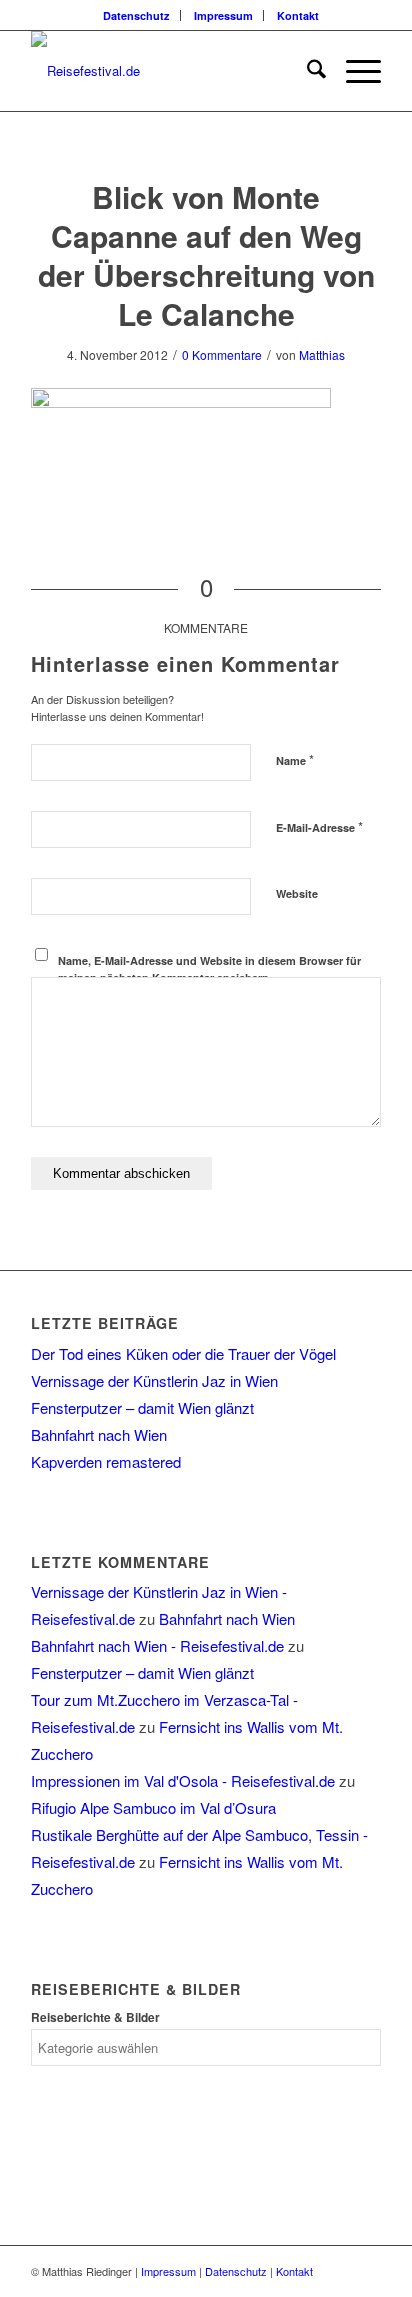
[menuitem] (137, 15)
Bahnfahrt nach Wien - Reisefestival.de (157, 1645)
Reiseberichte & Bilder (95, 2017)
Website (297, 893)
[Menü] (353, 71)
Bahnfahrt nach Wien (99, 1434)
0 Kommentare (222, 354)
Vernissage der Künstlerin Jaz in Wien (154, 1380)
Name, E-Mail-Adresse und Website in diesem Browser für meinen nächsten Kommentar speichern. (209, 969)
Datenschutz (136, 15)
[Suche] (306, 71)
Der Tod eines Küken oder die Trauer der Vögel (183, 1353)
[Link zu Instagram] (366, 2271)
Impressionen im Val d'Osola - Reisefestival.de (183, 1780)
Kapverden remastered (106, 1461)
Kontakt (298, 15)
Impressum (223, 15)
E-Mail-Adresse (319, 826)
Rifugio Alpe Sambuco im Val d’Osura (153, 1807)
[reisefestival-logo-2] (171, 71)
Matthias (322, 354)
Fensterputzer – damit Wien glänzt (142, 1407)
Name (295, 759)
